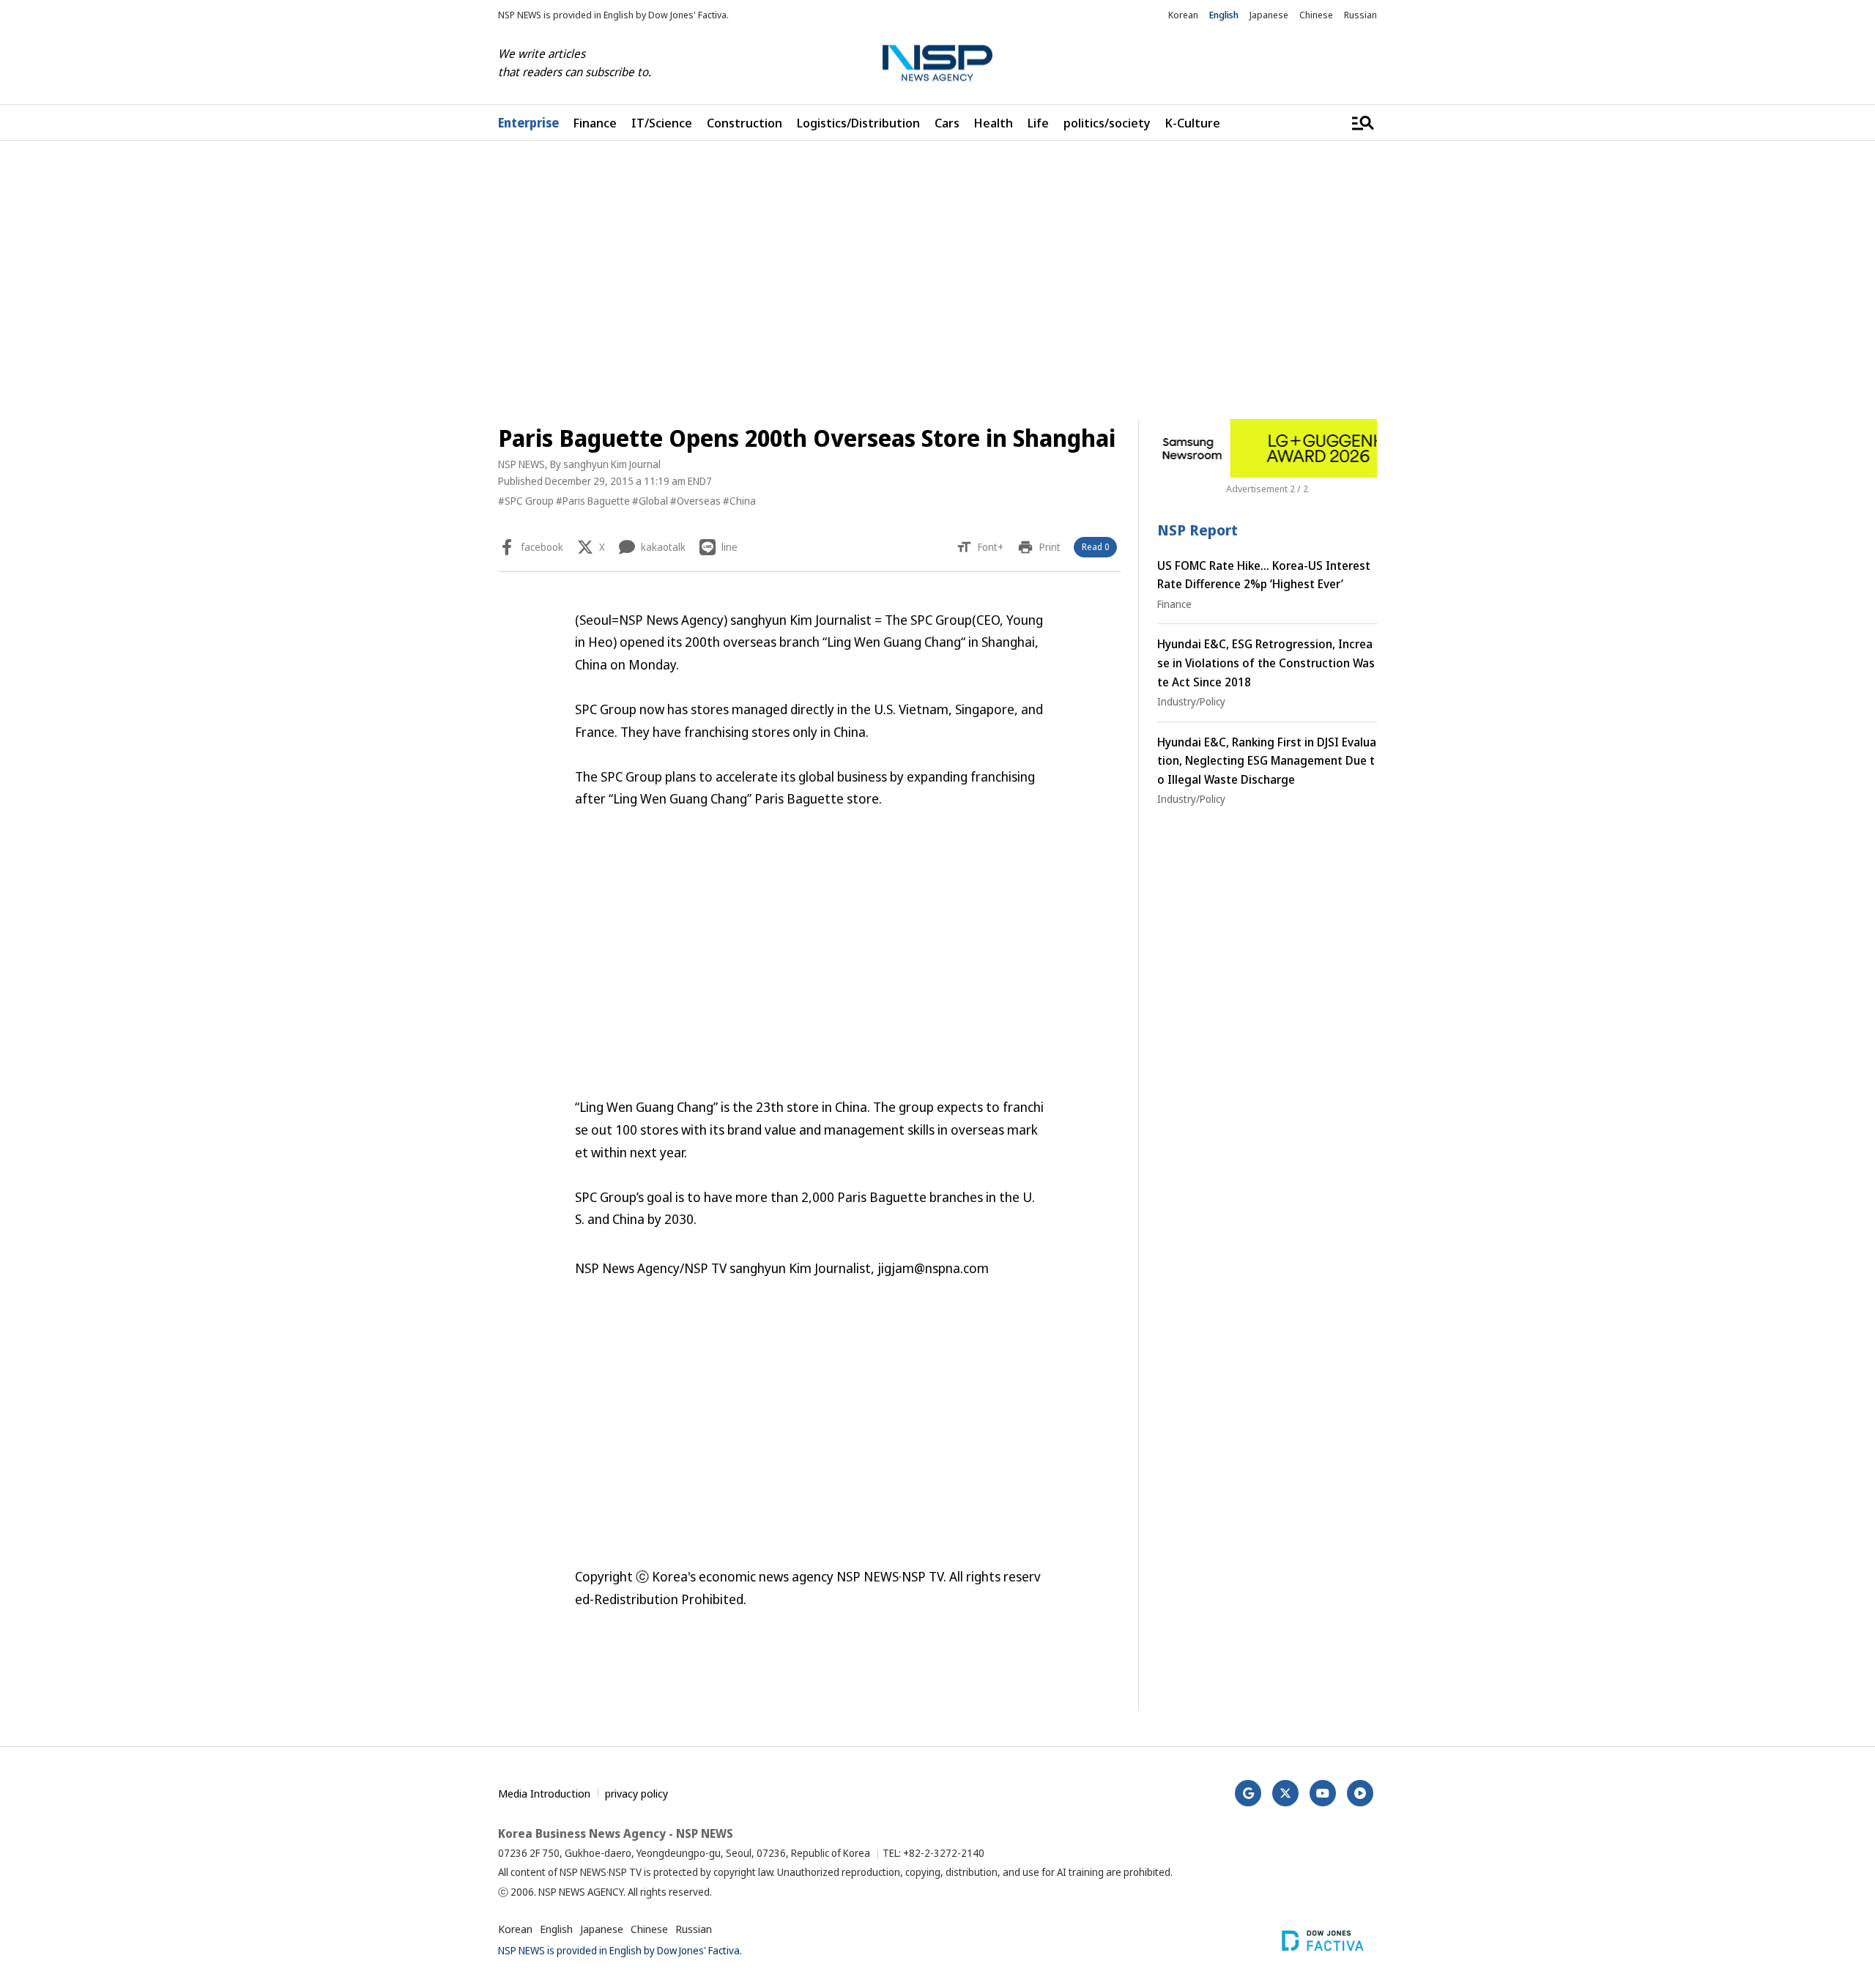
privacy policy (636, 1793)
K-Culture (1193, 123)
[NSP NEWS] (937, 63)
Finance (595, 123)
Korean (1183, 15)
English (1224, 15)
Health (994, 123)
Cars (947, 123)
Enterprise (528, 123)
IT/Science (662, 123)
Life (1038, 123)
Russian (1360, 15)
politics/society (1107, 123)
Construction (745, 123)
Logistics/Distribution (858, 123)
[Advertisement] (1454, 598)
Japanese (1269, 15)
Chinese (1316, 15)
